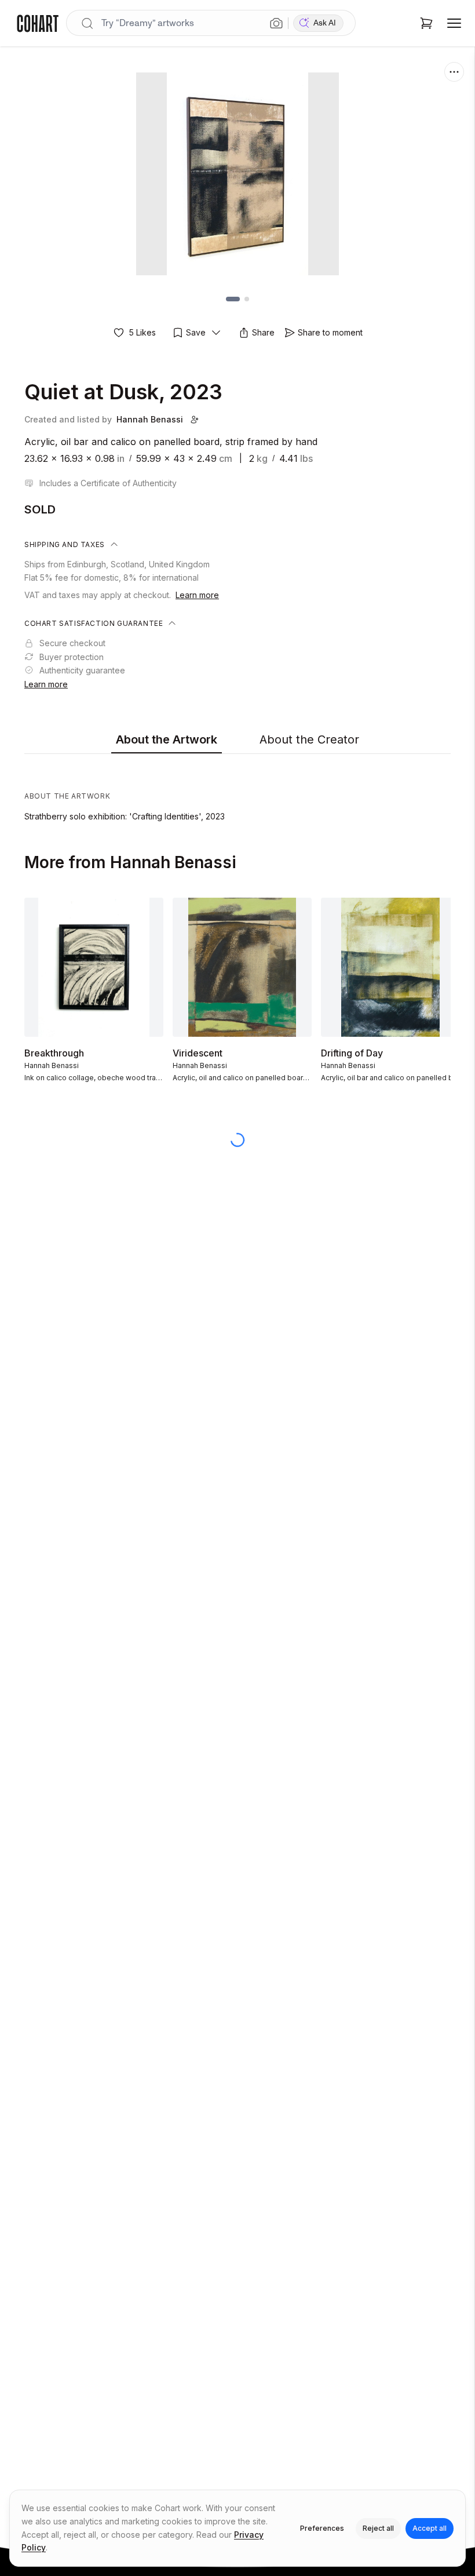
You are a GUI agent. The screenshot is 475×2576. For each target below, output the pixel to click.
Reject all (378, 2528)
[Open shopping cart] (426, 23)
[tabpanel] (237, 790)
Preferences (322, 2528)
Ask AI (325, 23)
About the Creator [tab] (309, 739)
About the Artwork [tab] (167, 739)
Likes (142, 332)
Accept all (430, 2528)
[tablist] (237, 740)
